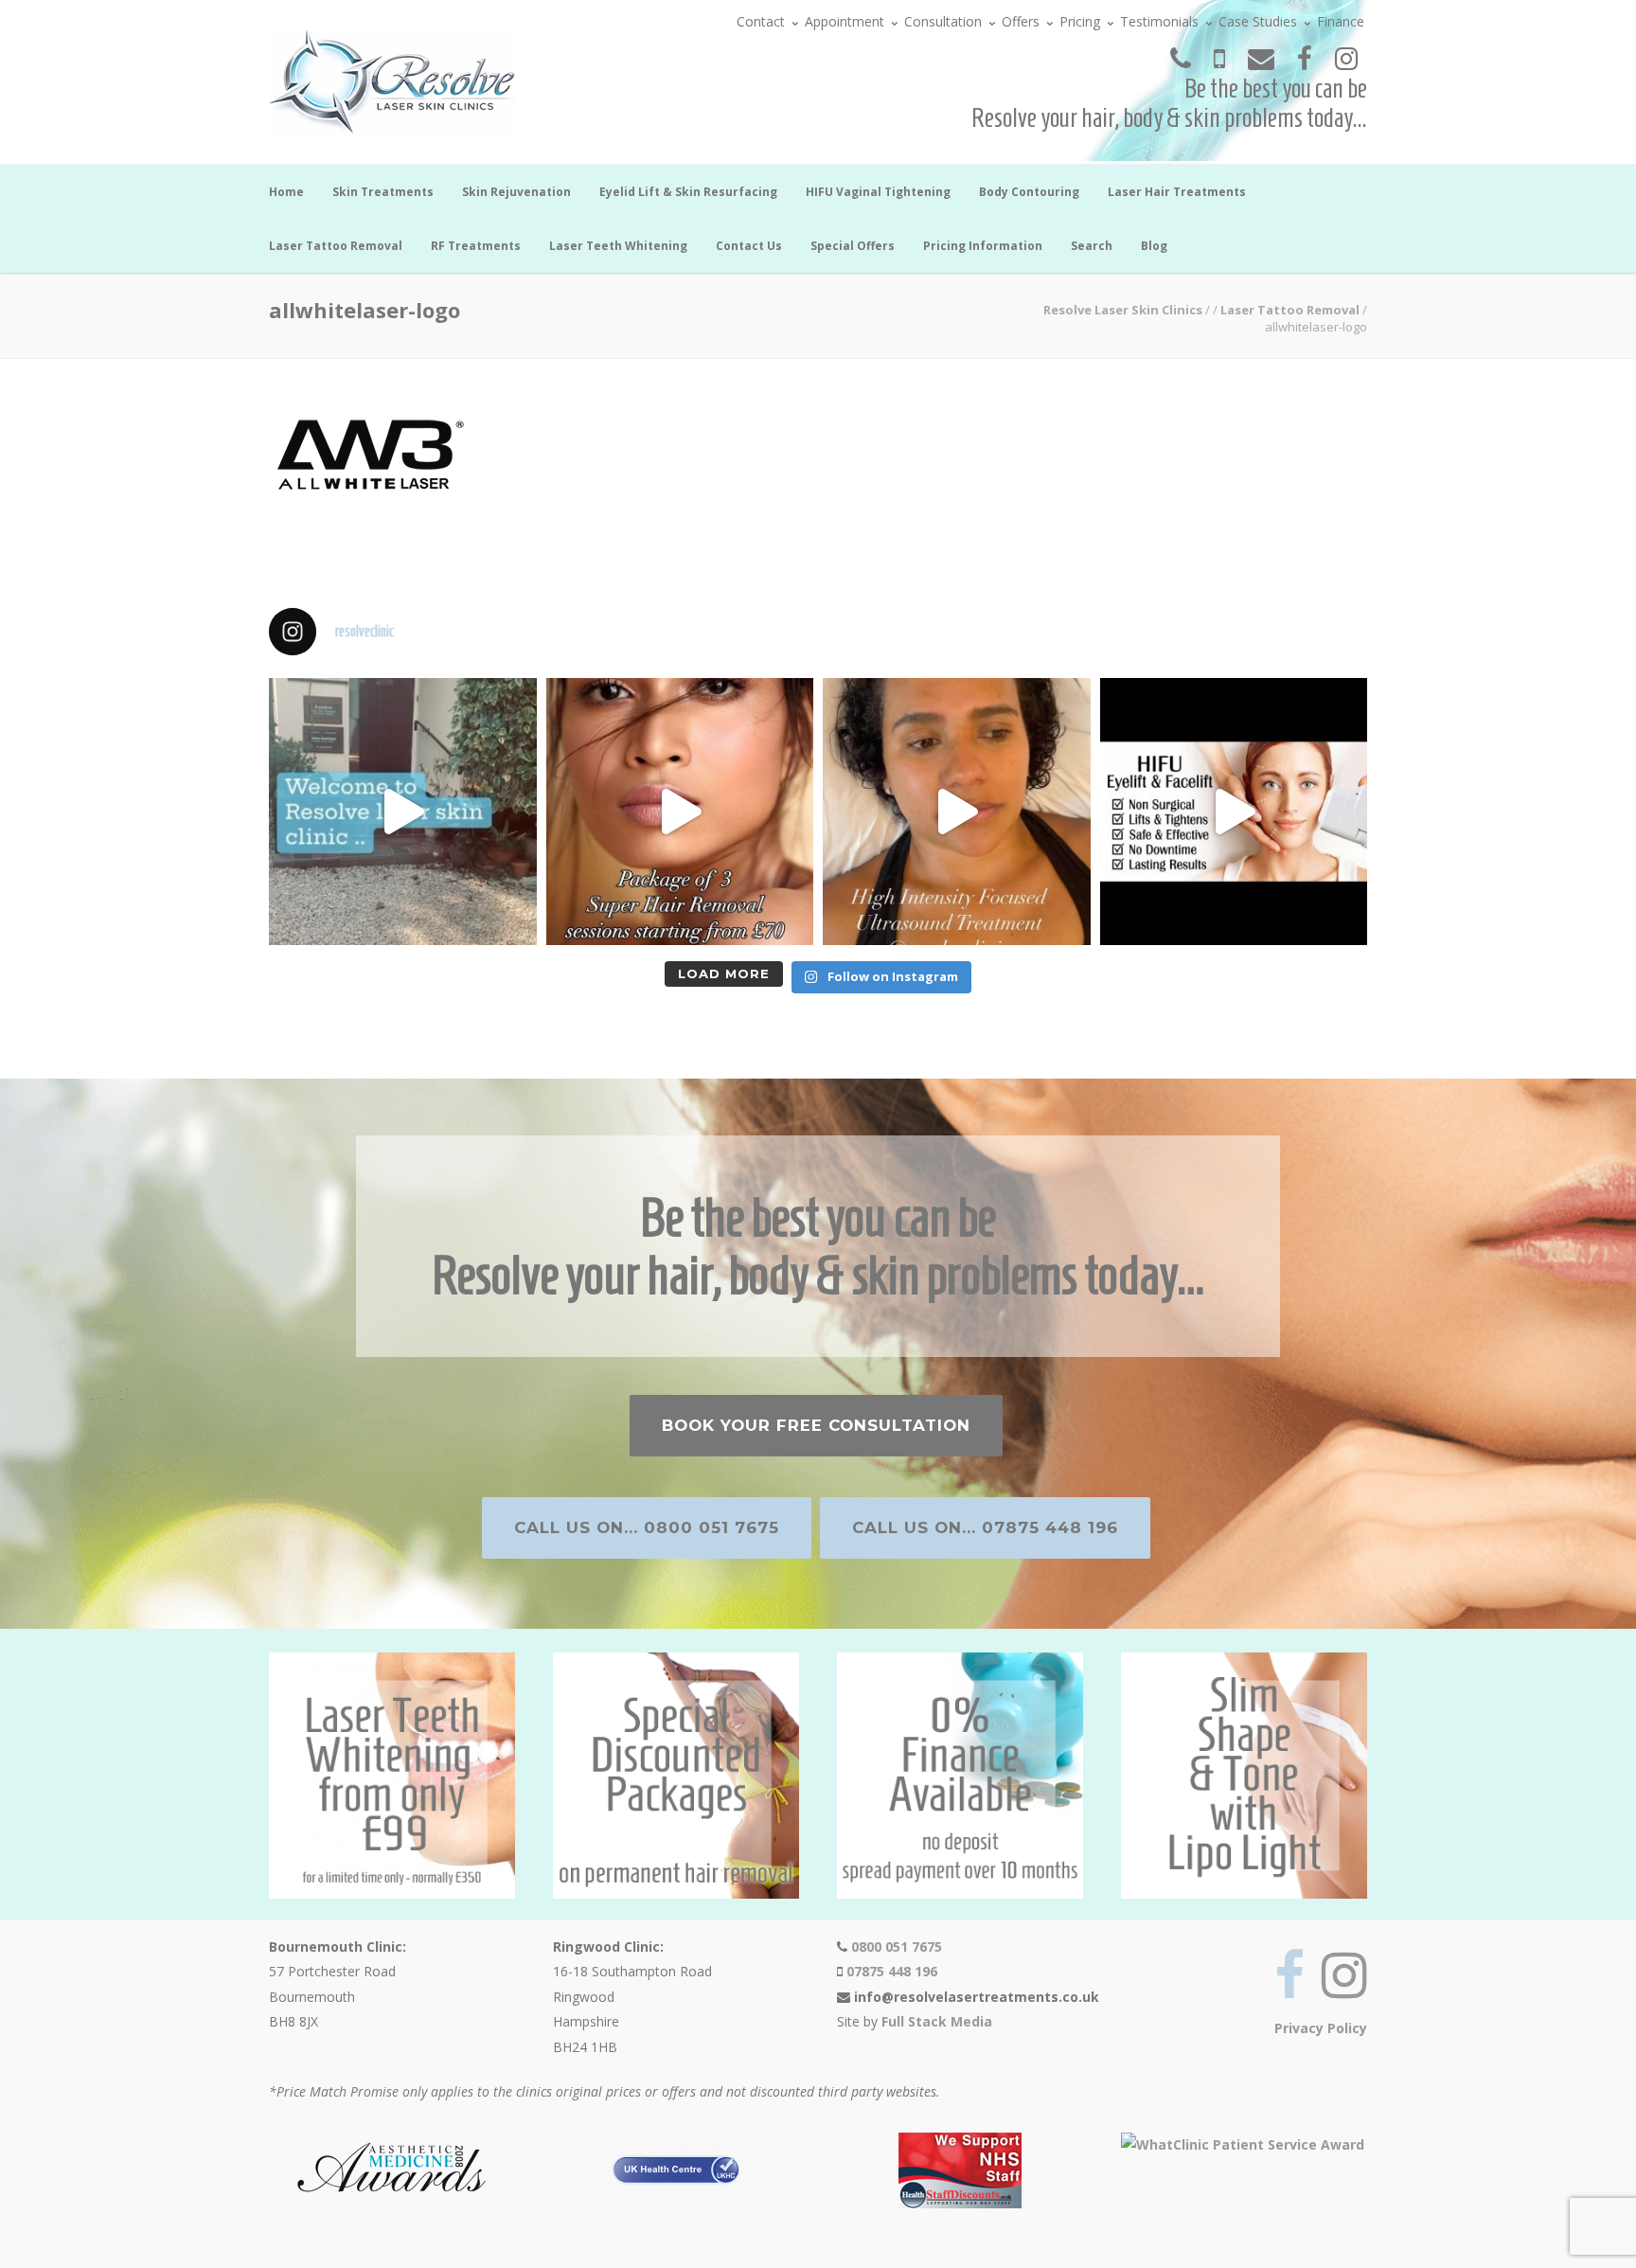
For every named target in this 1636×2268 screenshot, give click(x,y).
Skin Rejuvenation (516, 192)
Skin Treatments (383, 192)
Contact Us (749, 246)
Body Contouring (1029, 192)
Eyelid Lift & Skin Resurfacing (688, 192)
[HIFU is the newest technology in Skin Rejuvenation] (957, 812)
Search (1092, 246)
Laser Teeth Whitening (618, 246)
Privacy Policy (1321, 2028)
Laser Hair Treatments (1177, 192)
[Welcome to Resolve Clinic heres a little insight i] (403, 812)
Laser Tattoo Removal (336, 246)
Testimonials (1159, 21)
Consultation (943, 21)
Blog (1154, 246)
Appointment (845, 21)
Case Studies (1258, 21)
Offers (1021, 21)
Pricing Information (983, 246)
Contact (761, 21)
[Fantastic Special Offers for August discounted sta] (680, 812)
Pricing (1080, 21)
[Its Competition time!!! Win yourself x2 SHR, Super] (1234, 812)
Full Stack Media (937, 2021)
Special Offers (853, 246)
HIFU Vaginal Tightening (878, 192)
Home (286, 192)
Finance (1341, 21)
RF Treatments (476, 246)
